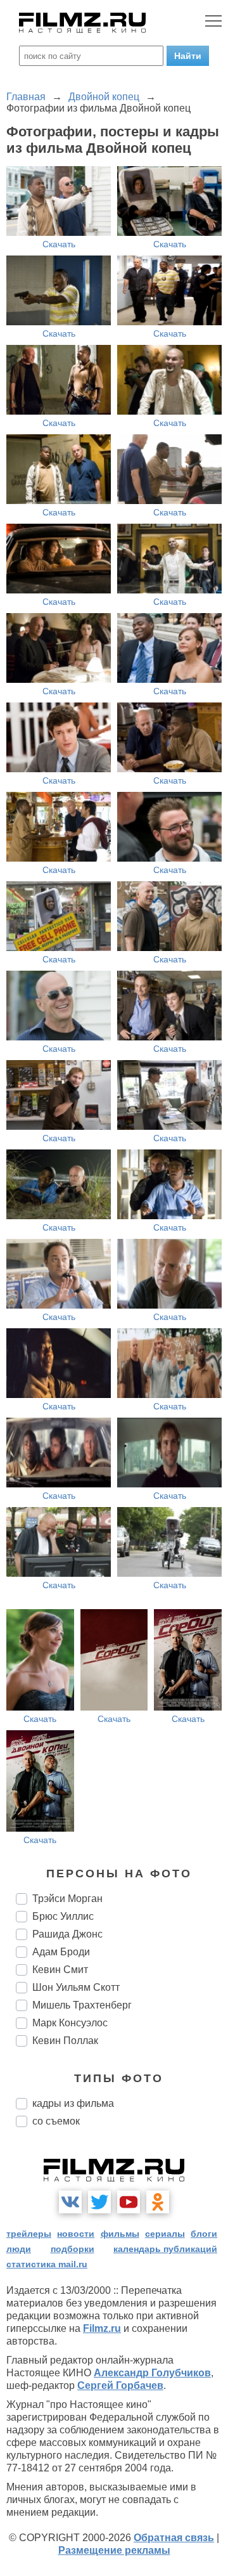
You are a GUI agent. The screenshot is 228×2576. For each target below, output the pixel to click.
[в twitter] (99, 2202)
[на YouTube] (129, 2202)
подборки (73, 2249)
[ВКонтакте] (70, 2202)
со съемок (56, 2121)
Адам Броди (61, 1952)
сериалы (165, 2234)
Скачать (59, 244)
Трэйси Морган (67, 1899)
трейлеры (29, 2234)
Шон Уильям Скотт (76, 1987)
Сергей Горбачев (120, 2385)
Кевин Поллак (65, 2041)
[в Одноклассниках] (158, 2202)
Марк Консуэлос (70, 2023)
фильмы (120, 2234)
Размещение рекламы (114, 2550)
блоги (204, 2234)
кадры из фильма (73, 2103)
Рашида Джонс (67, 1934)
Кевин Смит (60, 1970)
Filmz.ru (102, 2328)
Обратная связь (174, 2538)
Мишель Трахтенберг (82, 2005)
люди (19, 2249)
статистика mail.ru (47, 2264)
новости (76, 2234)
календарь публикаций (165, 2249)
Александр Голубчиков (152, 2373)
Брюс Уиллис (63, 1916)
